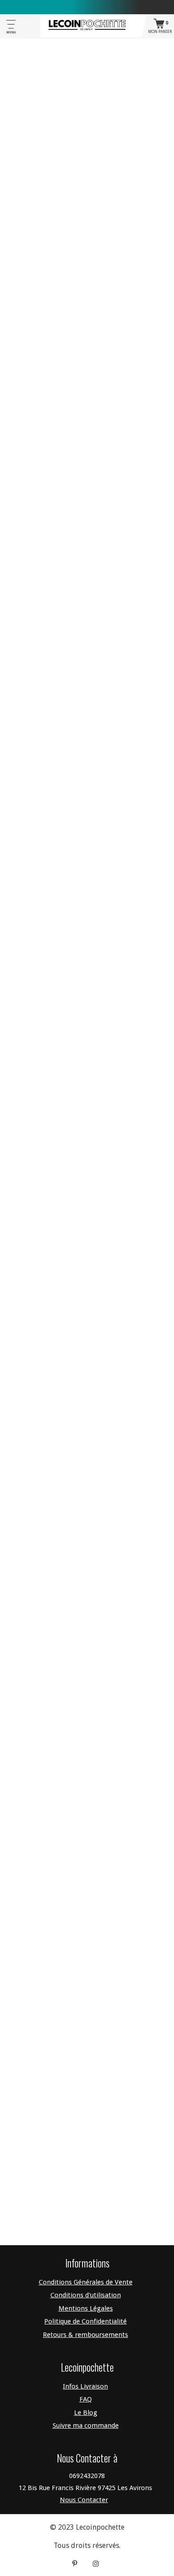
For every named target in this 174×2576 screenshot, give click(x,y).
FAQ (86, 2399)
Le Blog (86, 2413)
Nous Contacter (84, 2500)
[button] (87, 304)
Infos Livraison (85, 2386)
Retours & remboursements (85, 2335)
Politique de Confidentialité (85, 2321)
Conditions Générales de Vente (86, 2282)
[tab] (87, 304)
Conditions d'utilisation (86, 2295)
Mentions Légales (86, 2308)
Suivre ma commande (86, 2426)
